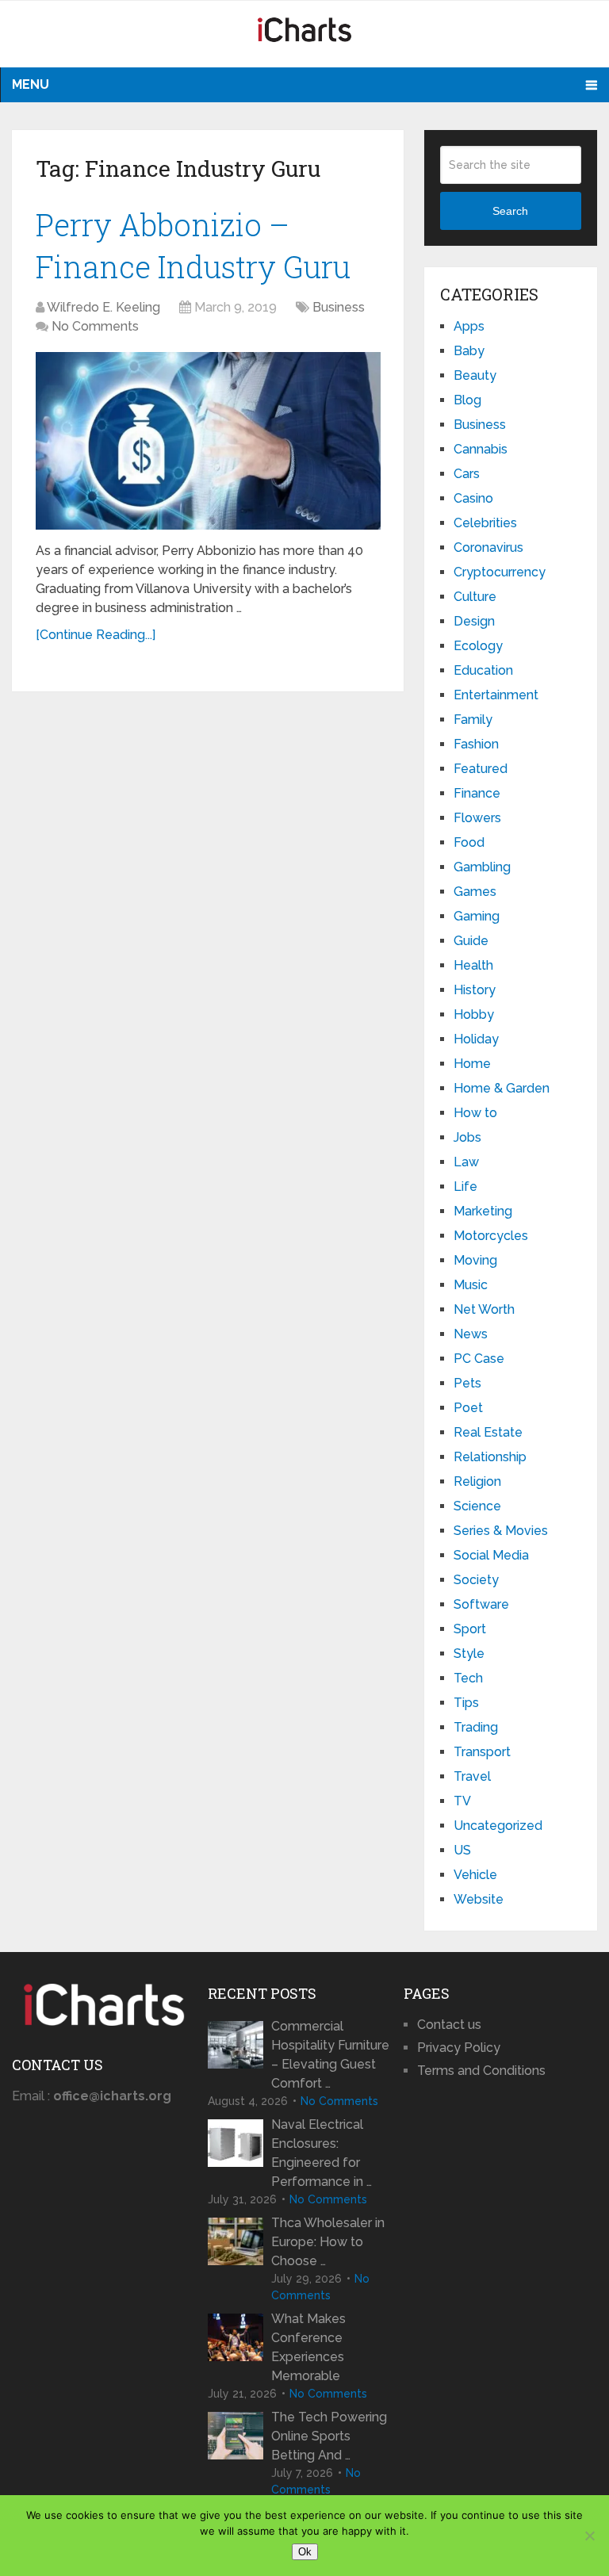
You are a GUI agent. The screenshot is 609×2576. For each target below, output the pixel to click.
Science (477, 1506)
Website (479, 1899)
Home (472, 1064)
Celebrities (485, 523)
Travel (472, 1776)
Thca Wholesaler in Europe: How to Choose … (328, 2242)
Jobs (467, 1137)
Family (473, 720)
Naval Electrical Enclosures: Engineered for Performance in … (322, 2153)
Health (473, 965)
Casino (473, 498)
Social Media (491, 1555)
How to (475, 1113)
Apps (469, 326)
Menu (31, 84)
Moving (475, 1260)
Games (475, 892)
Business (339, 307)
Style (469, 1654)
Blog (467, 400)
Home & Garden (502, 1088)
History (475, 990)
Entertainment (496, 695)
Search (510, 211)
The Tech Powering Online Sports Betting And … (329, 2436)
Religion (477, 1481)
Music (471, 1285)
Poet (468, 1408)
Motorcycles (491, 1236)
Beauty (475, 375)
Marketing (483, 1211)
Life (465, 1187)
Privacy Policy (459, 2048)
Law (466, 1162)
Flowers (477, 818)
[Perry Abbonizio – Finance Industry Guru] (208, 441)
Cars (467, 474)
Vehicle (475, 1875)
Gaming (477, 916)
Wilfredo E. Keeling (103, 307)
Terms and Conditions (481, 2071)
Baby (469, 351)
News (471, 1334)
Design (474, 621)
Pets (467, 1383)
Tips (466, 1703)
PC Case (479, 1359)
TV (462, 1801)
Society (476, 1580)
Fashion (476, 744)
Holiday (476, 1039)
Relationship (490, 1457)
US (462, 1850)
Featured (481, 769)
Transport (482, 1752)
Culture (475, 597)
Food (469, 842)
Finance (477, 793)
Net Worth (484, 1309)
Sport (470, 1629)
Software (481, 1604)
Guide (471, 941)
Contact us (449, 2025)
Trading (476, 1727)
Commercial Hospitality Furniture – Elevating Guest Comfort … (330, 2055)
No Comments (95, 326)
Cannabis (481, 449)
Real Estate (488, 1432)
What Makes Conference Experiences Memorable (308, 2347)
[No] (589, 2536)
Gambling (482, 867)
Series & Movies (501, 1531)
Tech (468, 1678)
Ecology (478, 646)
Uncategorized (498, 1826)
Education (483, 670)
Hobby (474, 1014)
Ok (305, 2552)
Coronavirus (488, 547)
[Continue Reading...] (96, 635)
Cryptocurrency (500, 572)
